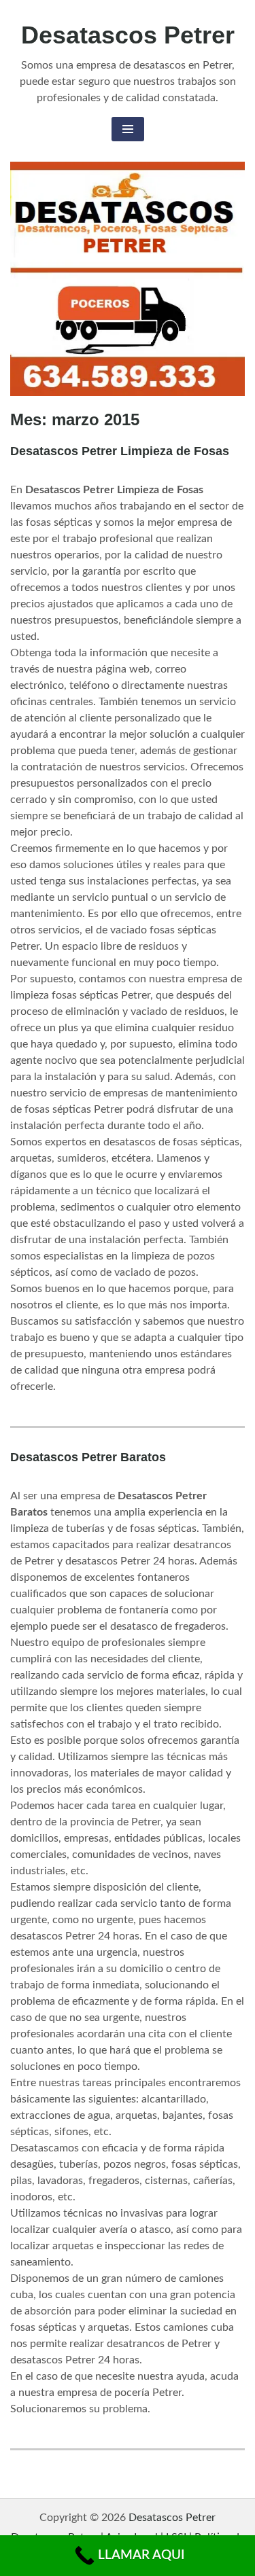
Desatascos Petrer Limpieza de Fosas (120, 451)
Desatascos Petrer (128, 35)
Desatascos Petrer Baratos (88, 1457)
